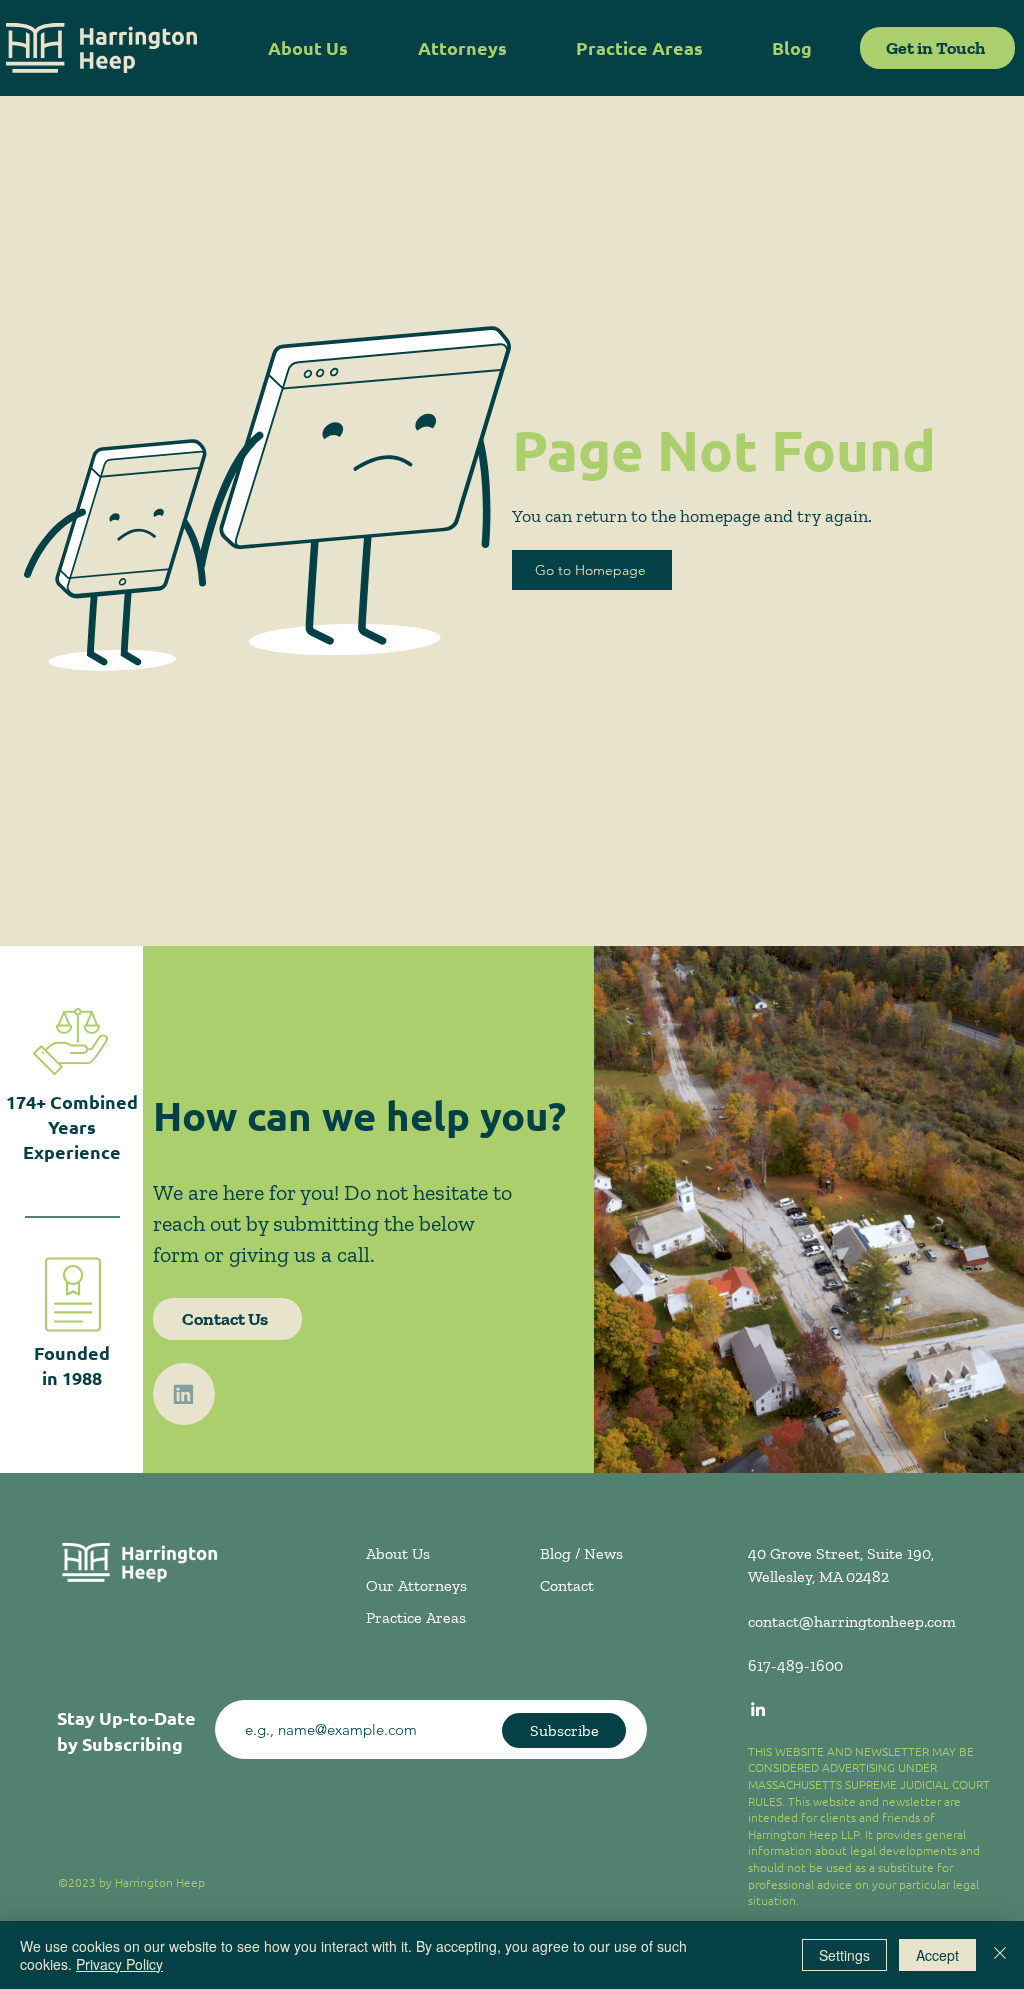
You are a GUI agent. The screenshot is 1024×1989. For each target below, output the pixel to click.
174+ (26, 1101)
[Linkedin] (184, 1394)
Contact (567, 1585)
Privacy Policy (119, 1964)
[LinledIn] (758, 1709)
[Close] (1000, 1955)
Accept (937, 1955)
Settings (844, 1955)
